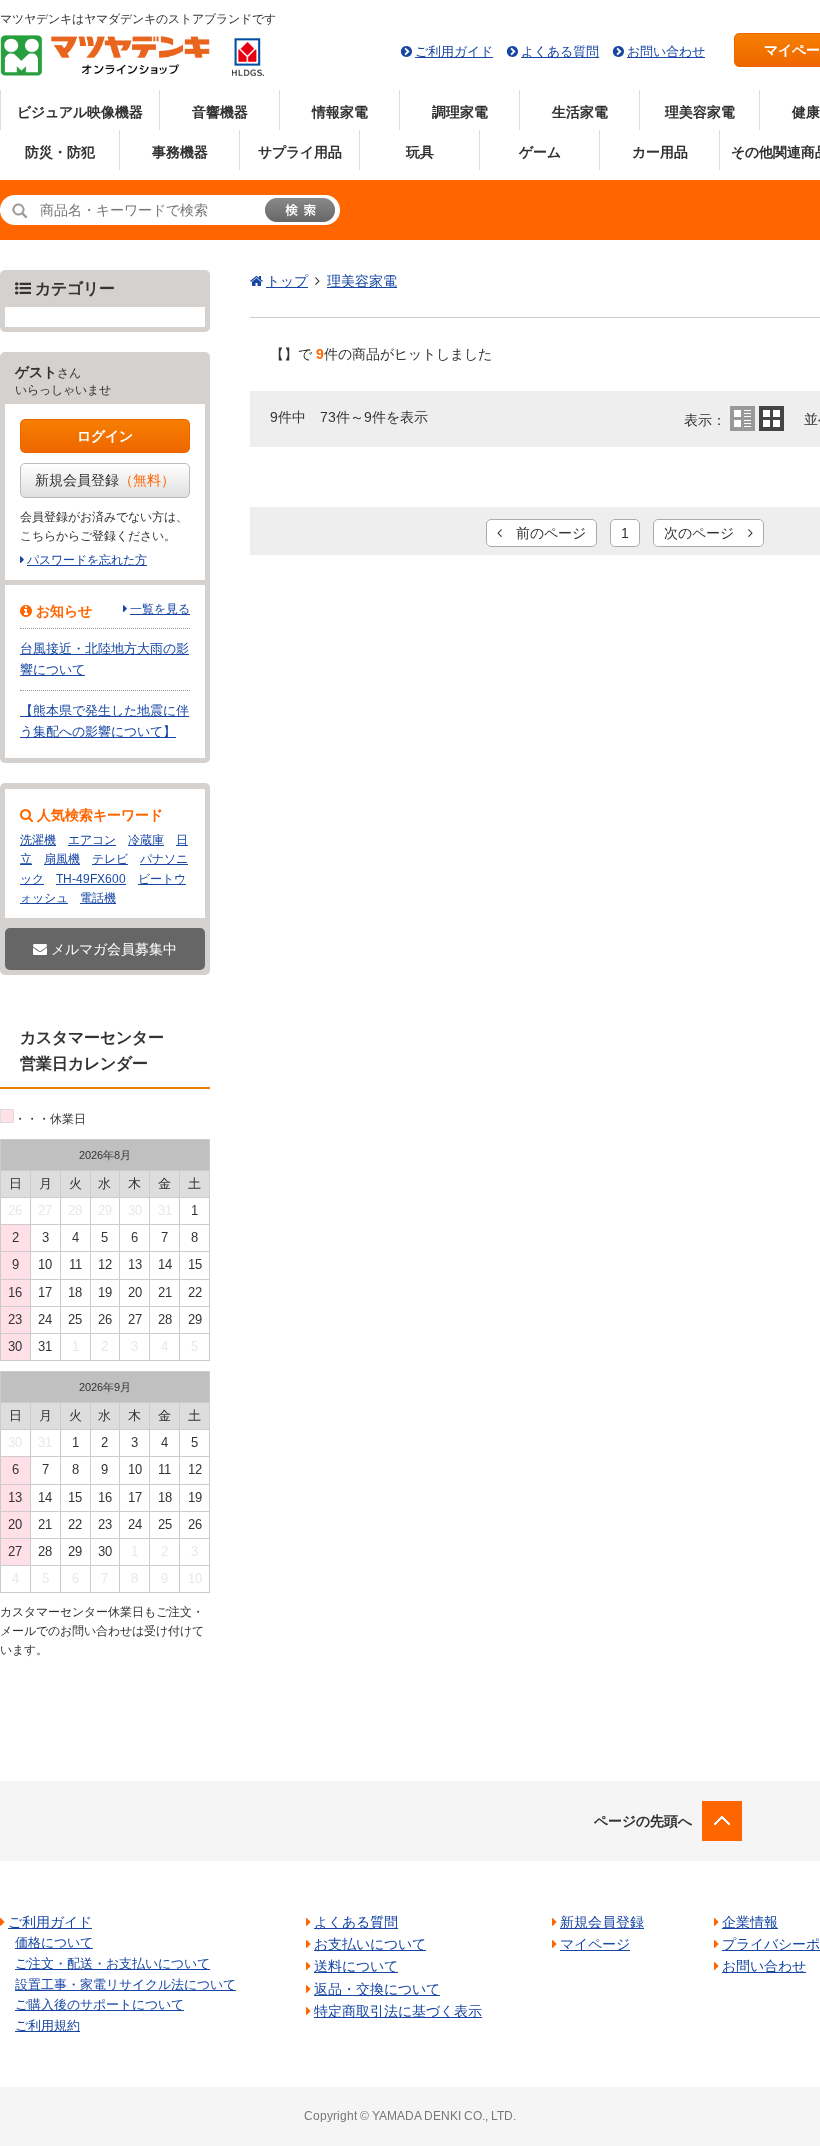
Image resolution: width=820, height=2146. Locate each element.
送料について (356, 1966)
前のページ (544, 533)
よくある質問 (560, 51)
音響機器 (220, 112)
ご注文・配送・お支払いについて (112, 1963)
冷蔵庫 (146, 840)
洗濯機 (38, 840)
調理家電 (460, 112)
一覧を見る (160, 609)
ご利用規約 (47, 2025)
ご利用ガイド (454, 51)
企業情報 (750, 1922)
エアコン (92, 840)
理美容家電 (700, 112)
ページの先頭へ (643, 1821)
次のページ (706, 533)
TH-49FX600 (91, 879)
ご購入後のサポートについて (99, 2004)
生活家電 (580, 112)
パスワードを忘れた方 (87, 560)
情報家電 (340, 112)
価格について (54, 1942)
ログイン (105, 436)
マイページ (595, 1944)
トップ (287, 281)
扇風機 (62, 859)
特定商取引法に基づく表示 (398, 2011)
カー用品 (660, 152)
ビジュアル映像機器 (80, 112)
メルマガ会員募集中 (112, 949)
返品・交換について (377, 1989)
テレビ (110, 859)
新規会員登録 (105, 480)
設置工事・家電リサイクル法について (125, 1984)
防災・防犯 (60, 152)
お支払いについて (370, 1944)
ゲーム (540, 152)
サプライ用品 (300, 152)
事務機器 (180, 152)
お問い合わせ (666, 51)
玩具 (420, 152)
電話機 (98, 898)
